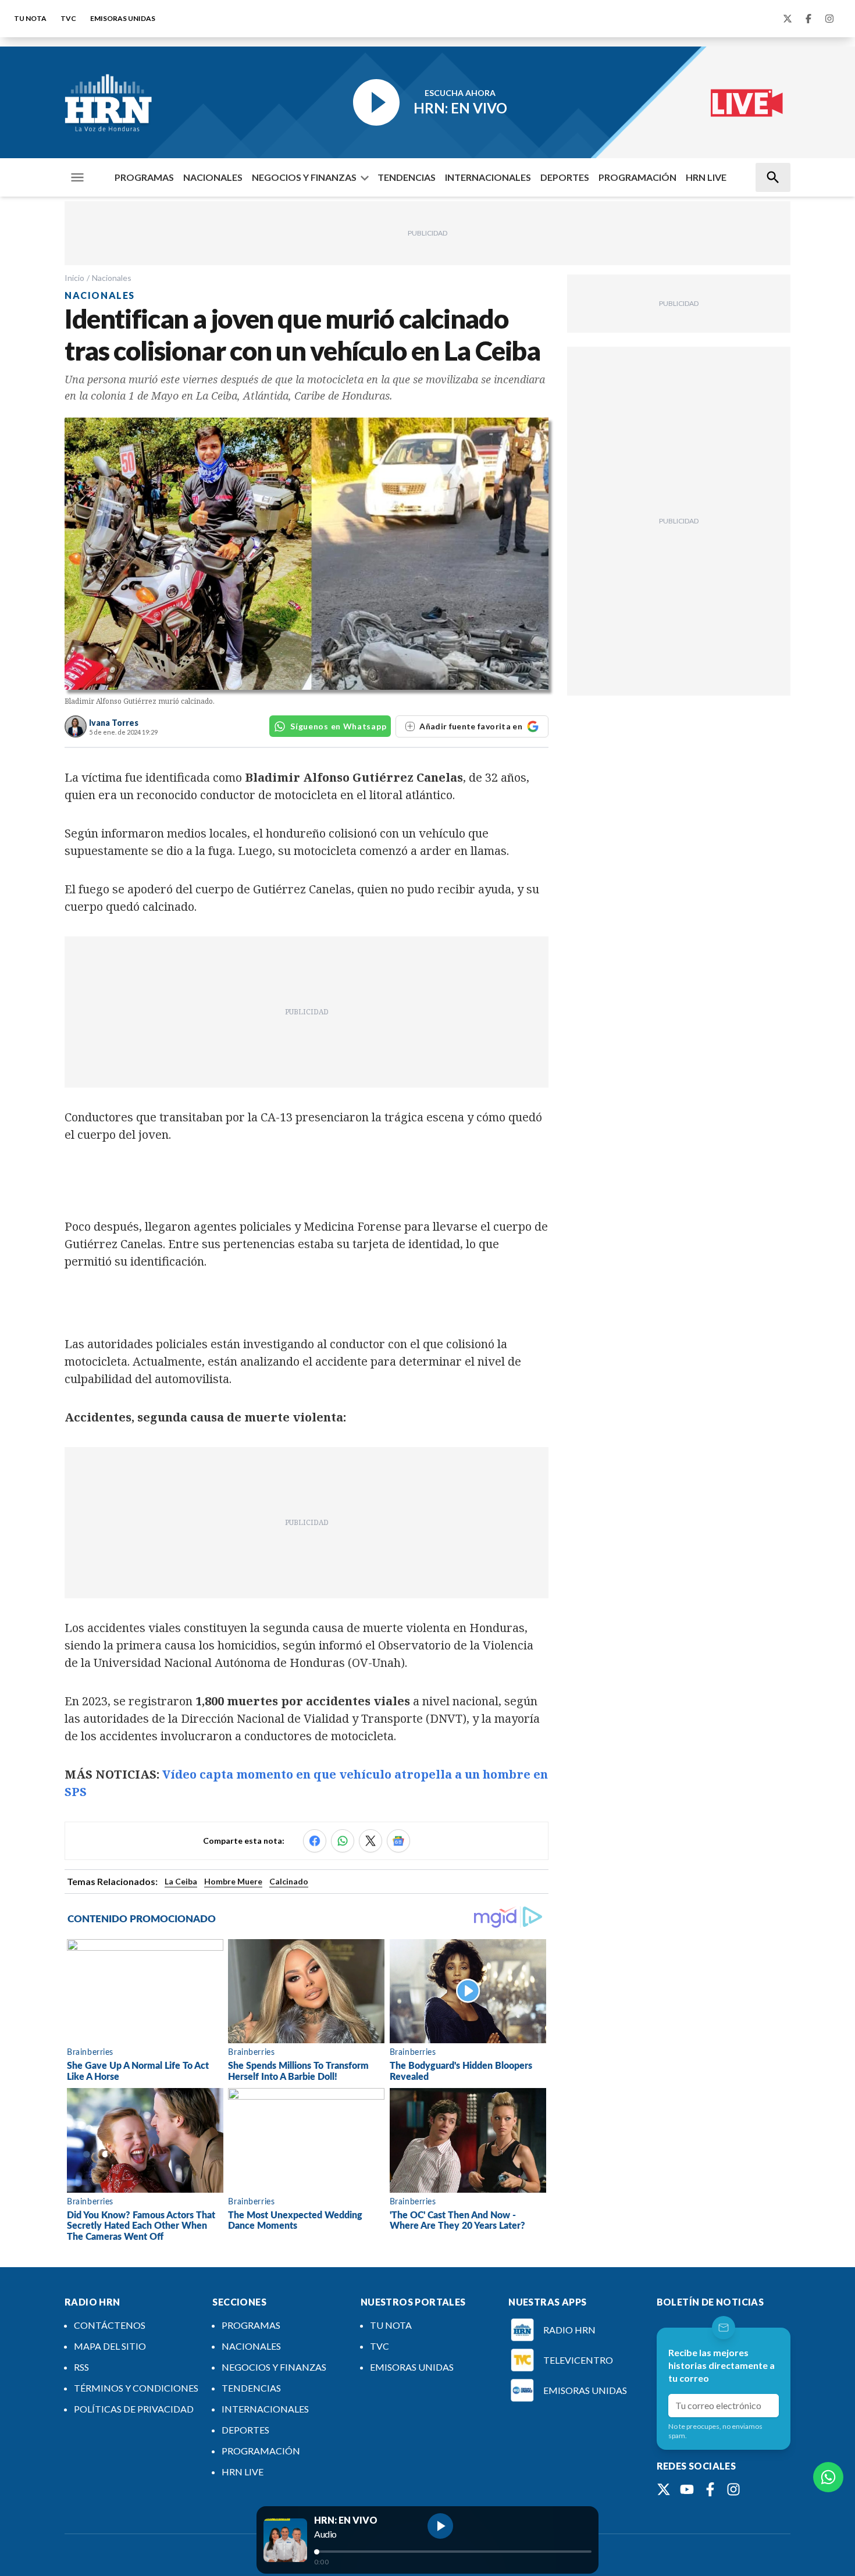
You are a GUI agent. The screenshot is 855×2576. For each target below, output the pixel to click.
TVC (68, 18)
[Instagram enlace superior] (829, 19)
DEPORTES (565, 177)
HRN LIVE (706, 177)
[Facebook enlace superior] (808, 19)
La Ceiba (181, 1881)
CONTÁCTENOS (110, 2325)
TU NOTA (30, 18)
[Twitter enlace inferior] (664, 2489)
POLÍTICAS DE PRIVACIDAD (134, 2409)
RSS (81, 2367)
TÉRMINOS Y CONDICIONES (136, 2388)
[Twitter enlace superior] (788, 19)
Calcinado (289, 1881)
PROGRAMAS (144, 177)
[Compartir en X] (370, 1841)
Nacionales (112, 278)
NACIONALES (213, 177)
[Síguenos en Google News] (398, 1841)
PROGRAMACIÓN (637, 177)
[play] (440, 2526)
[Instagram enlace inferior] (733, 2489)
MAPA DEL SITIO (110, 2346)
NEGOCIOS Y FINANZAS (304, 177)
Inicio (74, 278)
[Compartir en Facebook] (315, 1841)
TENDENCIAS (407, 177)
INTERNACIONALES (488, 177)
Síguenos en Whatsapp (338, 726)
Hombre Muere (233, 1881)
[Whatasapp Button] (828, 2477)
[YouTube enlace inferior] (687, 2489)
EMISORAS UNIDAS (123, 18)
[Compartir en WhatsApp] (343, 1841)
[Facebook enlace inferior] (710, 2489)
